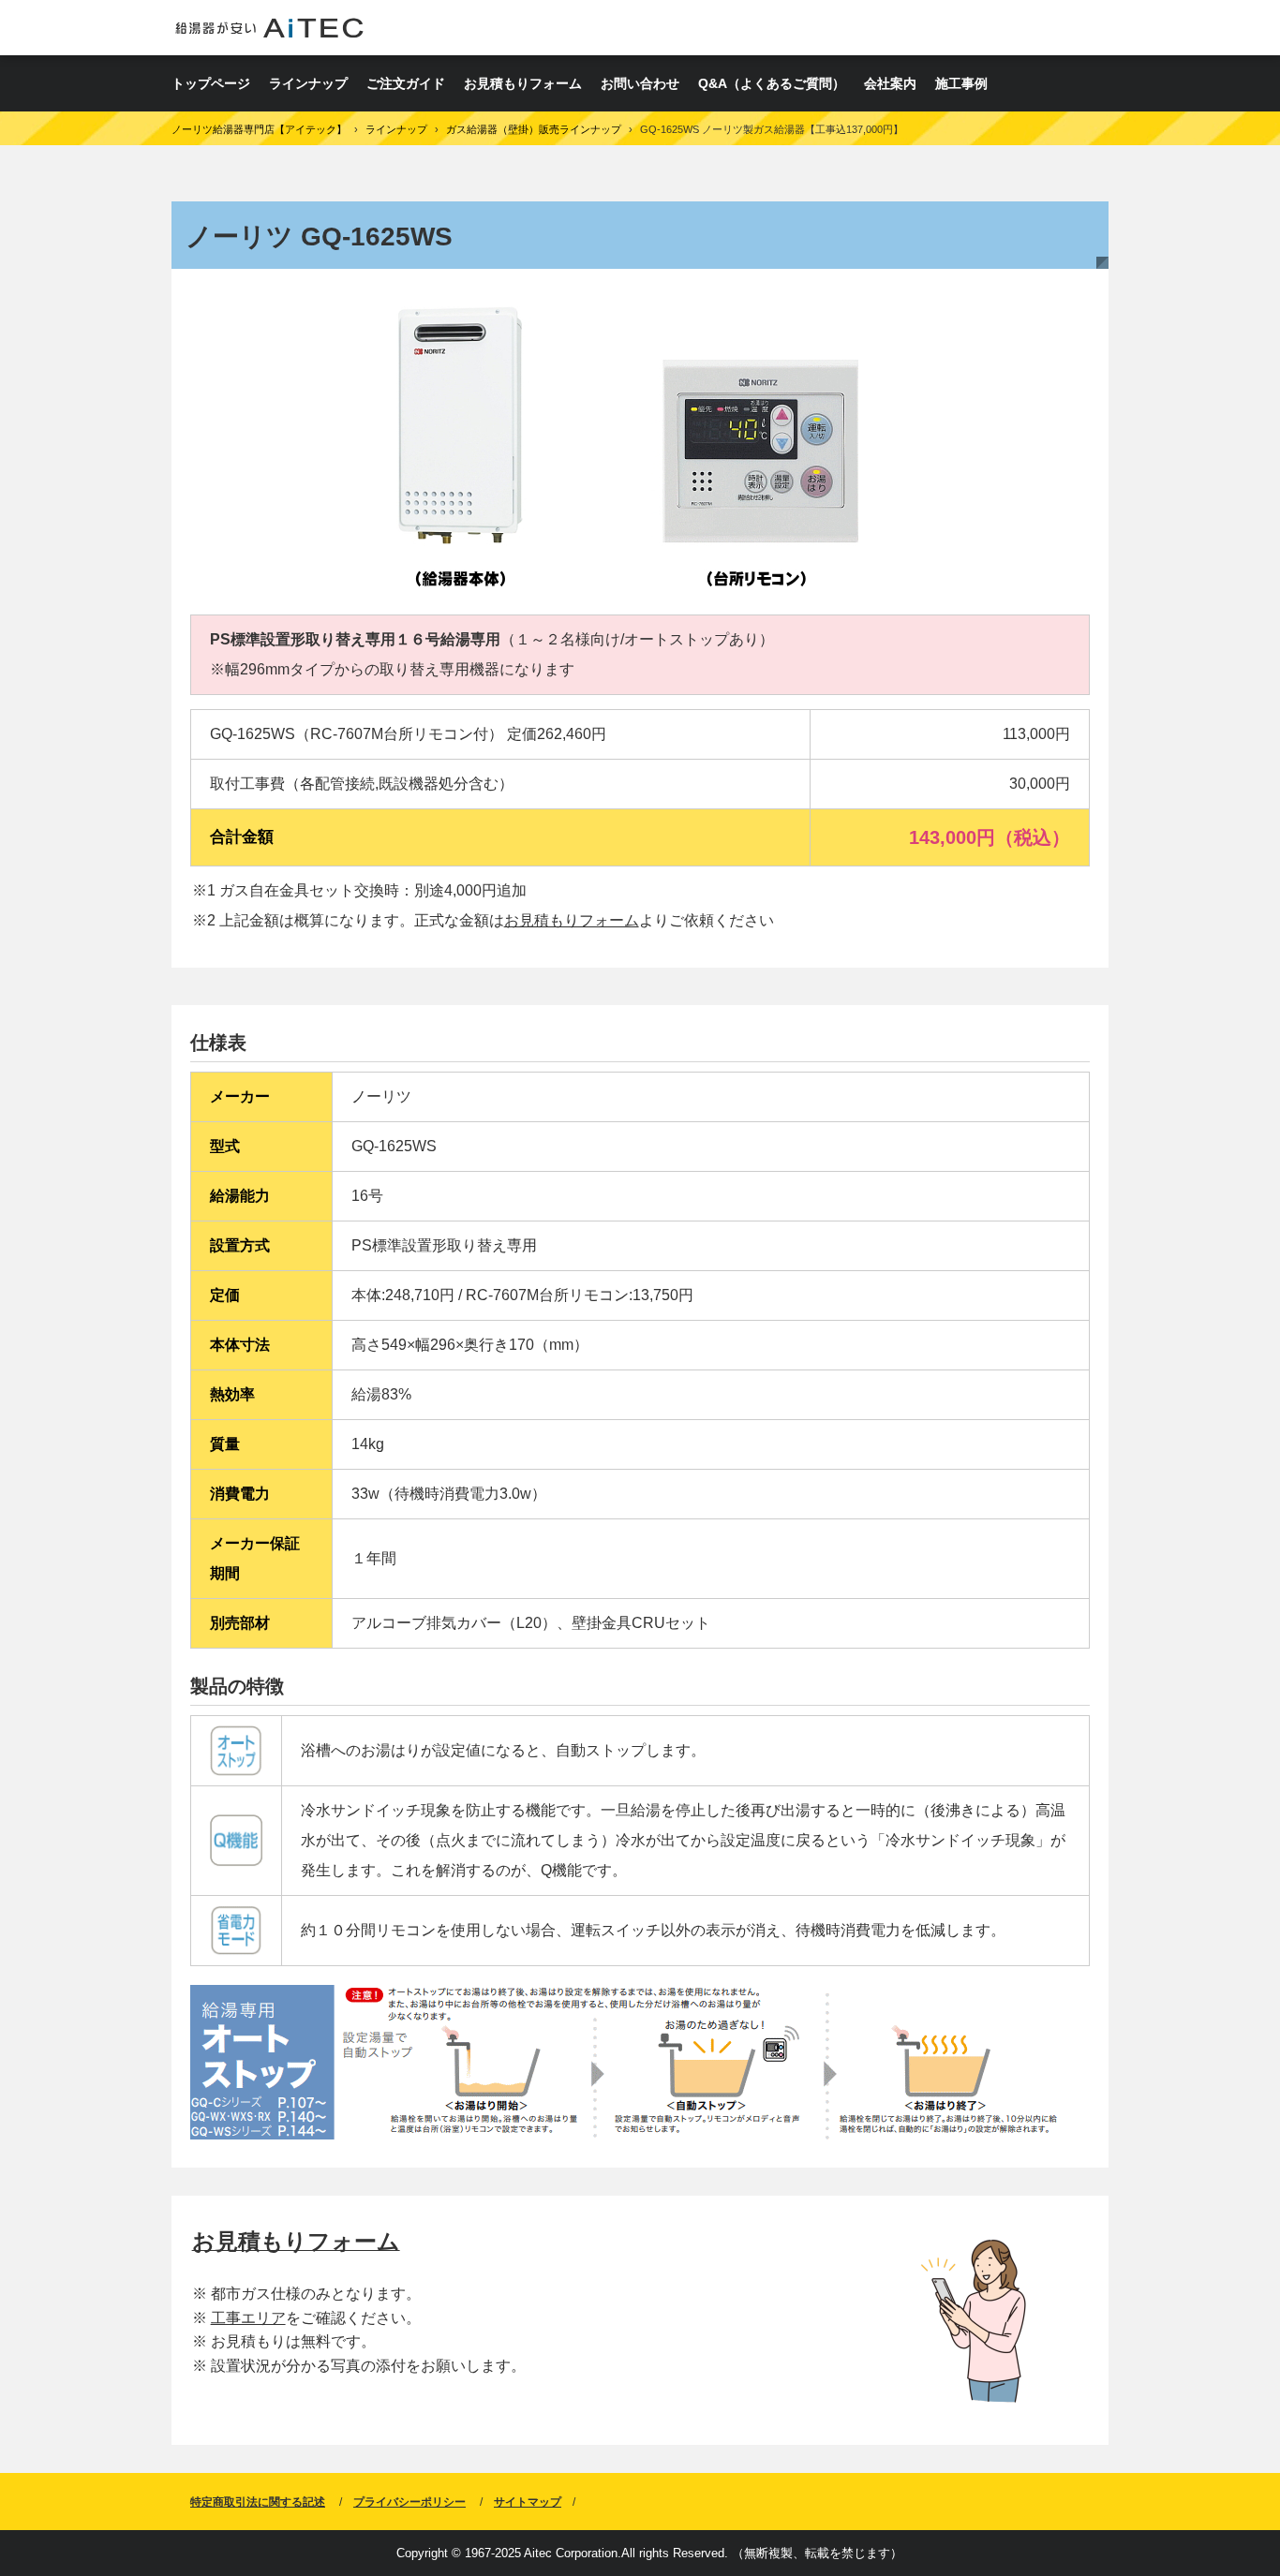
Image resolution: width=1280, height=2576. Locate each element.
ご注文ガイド (406, 83)
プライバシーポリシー (409, 2502)
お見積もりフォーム (523, 83)
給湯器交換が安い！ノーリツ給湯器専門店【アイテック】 (269, 28)
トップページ (211, 83)
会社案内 (890, 83)
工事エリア (248, 2318)
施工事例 (961, 83)
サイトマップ (528, 2502)
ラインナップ (308, 83)
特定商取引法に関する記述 (258, 2502)
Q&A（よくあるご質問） (772, 83)
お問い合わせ (640, 83)
